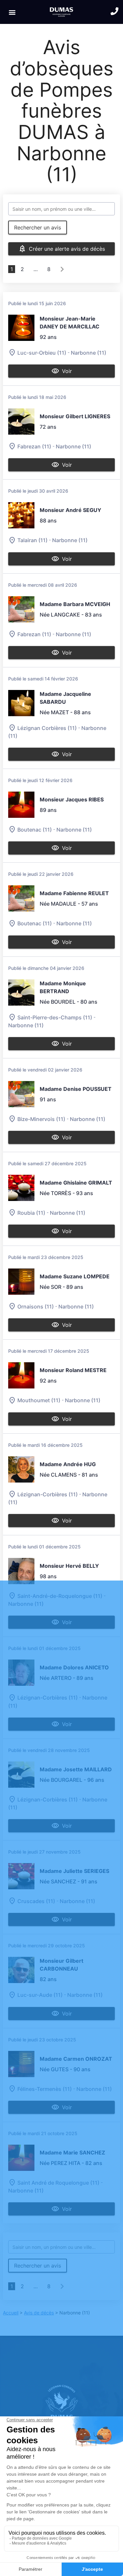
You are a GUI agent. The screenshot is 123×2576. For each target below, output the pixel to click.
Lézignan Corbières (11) (47, 728)
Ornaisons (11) (36, 1307)
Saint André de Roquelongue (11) (58, 2183)
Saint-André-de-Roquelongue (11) (60, 1596)
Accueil (11, 2313)
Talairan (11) (32, 541)
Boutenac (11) (35, 830)
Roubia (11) (31, 1213)
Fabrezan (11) (34, 446)
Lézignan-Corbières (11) (48, 1494)
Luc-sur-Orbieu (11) (42, 353)
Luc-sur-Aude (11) (40, 1995)
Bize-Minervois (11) (41, 1119)
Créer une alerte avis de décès (67, 249)
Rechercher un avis (38, 227)
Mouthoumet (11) (39, 1401)
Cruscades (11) (36, 1901)
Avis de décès (39, 2313)
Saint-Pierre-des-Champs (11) (55, 1017)
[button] (12, 12)
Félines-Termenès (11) (45, 2089)
